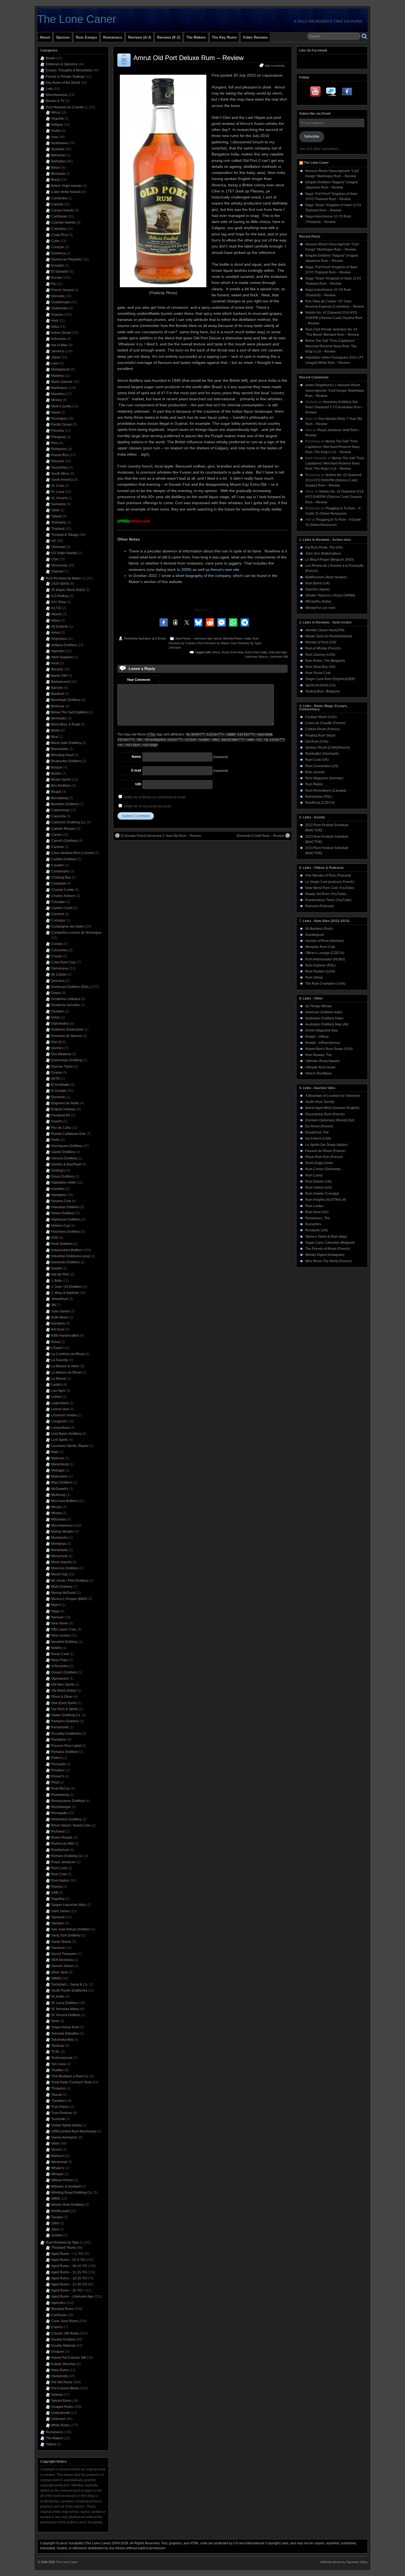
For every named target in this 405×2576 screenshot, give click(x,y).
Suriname (59, 504)
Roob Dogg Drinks (319, 1163)
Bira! (55, 737)
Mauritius (58, 394)
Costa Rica (60, 235)
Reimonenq (60, 1795)
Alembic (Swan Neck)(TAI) (325, 630)
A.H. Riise (59, 602)
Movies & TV (55, 101)
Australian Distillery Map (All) (327, 1024)
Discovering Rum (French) (325, 1114)
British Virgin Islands (67, 186)
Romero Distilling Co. (67, 1856)
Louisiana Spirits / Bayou (70, 1446)
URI (138, 784)
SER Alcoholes (62, 1960)
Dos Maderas (61, 1054)
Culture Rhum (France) (322, 729)
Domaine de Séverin (67, 1036)
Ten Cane (59, 2064)
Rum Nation (60, 1881)
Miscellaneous (57, 95)
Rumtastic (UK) (317, 1230)
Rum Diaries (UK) (318, 1181)
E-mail (136, 770)
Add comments (275, 66)
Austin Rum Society (320, 1102)
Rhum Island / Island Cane (71, 1825)
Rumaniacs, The (318, 1218)
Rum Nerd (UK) (317, 1212)
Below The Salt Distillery (69, 712)
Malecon (58, 1458)
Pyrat (55, 1782)
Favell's (57, 1121)
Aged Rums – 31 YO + (68, 2290)
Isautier (57, 1268)
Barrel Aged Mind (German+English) (332, 1108)
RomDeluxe (60, 1850)
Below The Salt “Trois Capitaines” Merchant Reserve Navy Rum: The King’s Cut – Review (331, 346)
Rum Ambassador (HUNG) (325, 959)
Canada (57, 204)
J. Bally (57, 1281)
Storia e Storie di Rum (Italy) (326, 1237)
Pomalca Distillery (65, 1752)
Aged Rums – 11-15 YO (69, 2272)
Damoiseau (60, 968)
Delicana (58, 981)
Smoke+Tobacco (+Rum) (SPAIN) (330, 595)
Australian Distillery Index (324, 1018)
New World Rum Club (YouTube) (330, 888)
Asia (55, 137)
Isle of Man (59, 345)
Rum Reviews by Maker (213, 643)
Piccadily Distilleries (66, 1734)
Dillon (56, 1017)
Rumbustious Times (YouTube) (328, 900)
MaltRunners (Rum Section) (326, 577)
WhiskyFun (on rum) (320, 608)
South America (62, 480)
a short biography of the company (201, 576)
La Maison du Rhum (66, 1372)
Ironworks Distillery (65, 1262)
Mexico (57, 400)
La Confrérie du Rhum (68, 1354)
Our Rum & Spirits (65, 1709)
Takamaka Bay (62, 2040)
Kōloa (56, 1342)
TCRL (56, 2052)
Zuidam (57, 2235)
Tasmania (59, 522)
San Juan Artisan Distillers (71, 1929)
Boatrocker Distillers (66, 761)
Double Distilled (63, 2339)
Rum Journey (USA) (320, 655)
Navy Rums (60, 2370)
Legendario (60, 1403)
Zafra (55, 2223)
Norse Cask (60, 1654)
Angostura (59, 639)
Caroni (56, 835)
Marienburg (60, 1464)
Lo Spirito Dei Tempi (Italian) (326, 1145)
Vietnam (57, 571)
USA (55, 559)
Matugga (58, 1470)
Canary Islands (63, 210)
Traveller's (59, 2101)
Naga (55, 1611)
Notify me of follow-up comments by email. (155, 797)
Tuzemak (58, 2119)
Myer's (56, 1605)
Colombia (59, 229)
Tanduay (58, 2046)
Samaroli (58, 1917)
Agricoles (58, 2303)
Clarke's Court (62, 908)
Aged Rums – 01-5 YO (68, 2260)
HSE (55, 1238)
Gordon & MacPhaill (66, 1164)
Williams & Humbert (66, 2186)
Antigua (57, 125)
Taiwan (57, 516)
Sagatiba (58, 1899)
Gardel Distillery (63, 1152)
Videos (51, 2444)
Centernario (60, 871)
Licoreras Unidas (64, 1415)
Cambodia (59, 198)
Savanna (58, 1948)
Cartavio (58, 847)
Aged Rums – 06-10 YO (69, 2266)
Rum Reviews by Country (65, 107)
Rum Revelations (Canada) (326, 791)
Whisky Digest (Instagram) (325, 1255)
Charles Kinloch (63, 896)
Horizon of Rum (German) (325, 941)
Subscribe (312, 136)
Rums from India (256, 652)
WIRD (56, 2199)
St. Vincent (59, 498)
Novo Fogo (60, 1660)
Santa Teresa (61, 1942)
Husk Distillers (62, 1244)
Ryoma (57, 1887)
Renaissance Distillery (68, 1801)
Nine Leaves (61, 1635)
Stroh (55, 2021)
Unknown (175, 648)
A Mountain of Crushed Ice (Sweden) (333, 1096)
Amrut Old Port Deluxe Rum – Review (188, 58)
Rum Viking (314, 977)
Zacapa (57, 2217)
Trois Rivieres (62, 2113)
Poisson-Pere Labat (66, 1746)
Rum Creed (314, 1175)
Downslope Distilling (67, 1060)
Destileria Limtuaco (66, 999)
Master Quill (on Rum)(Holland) (329, 636)
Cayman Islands (63, 222)
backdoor (145, 638)
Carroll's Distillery (64, 841)
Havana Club (61, 1201)
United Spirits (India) (67, 2125)
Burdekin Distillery (65, 804)
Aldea (56, 621)
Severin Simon (62, 1966)
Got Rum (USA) (317, 742)
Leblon (56, 1397)
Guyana (57, 315)
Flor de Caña (61, 1128)
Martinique (59, 388)
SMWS (56, 1978)
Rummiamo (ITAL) (319, 797)
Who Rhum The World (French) (329, 1261)
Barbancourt (60, 682)
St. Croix (58, 486)
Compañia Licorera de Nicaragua (76, 933)
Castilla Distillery (64, 859)
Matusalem (60, 1476)
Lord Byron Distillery (66, 1434)
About (45, 37)
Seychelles (60, 468)
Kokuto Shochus (64, 2364)
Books (50, 58)
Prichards (58, 1764)
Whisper (57, 2174)
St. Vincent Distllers (66, 2015)
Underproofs (61, 2413)
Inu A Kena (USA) (318, 1138)
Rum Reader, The (318, 1055)
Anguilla (57, 119)
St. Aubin (58, 1997)
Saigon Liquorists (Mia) (69, 1905)
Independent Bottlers (67, 1250)
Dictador (58, 1011)
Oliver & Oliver (62, 1697)
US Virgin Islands (64, 553)
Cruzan (57, 956)
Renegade (59, 1813)
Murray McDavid (64, 1593)
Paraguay (59, 437)
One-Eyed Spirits (64, 1703)
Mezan (56, 1507)
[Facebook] (347, 93)
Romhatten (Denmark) (322, 754)
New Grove (60, 1623)
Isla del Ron (60, 1274)
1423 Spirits (60, 584)
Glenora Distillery (64, 1158)
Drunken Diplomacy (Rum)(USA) (330, 1120)
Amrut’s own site (225, 570)
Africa (56, 112)
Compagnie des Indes (68, 926)
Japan (56, 357)
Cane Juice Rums (65, 2321)
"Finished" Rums (64, 2248)
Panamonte (60, 1727)
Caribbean (59, 216)
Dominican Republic (67, 259)
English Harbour (64, 1109)
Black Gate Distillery (66, 743)
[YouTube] (316, 93)
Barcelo (57, 688)
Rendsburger (61, 1807)
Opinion (63, 37)
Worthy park (60, 2211)
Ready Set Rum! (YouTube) (326, 894)
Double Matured (63, 2346)
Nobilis (56, 1648)
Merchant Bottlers (64, 1501)
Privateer (58, 1770)
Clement (58, 914)
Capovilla (58, 816)
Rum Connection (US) (322, 766)
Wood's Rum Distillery (68, 2205)
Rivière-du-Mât (62, 1844)
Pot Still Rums (62, 2382)
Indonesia (59, 339)
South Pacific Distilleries (69, 1991)
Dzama (57, 1073)
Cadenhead (60, 810)
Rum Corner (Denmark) (323, 1169)
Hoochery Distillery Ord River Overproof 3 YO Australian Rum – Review (334, 407)
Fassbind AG (61, 1115)
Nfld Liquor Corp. (64, 1629)
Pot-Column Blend (65, 2388)
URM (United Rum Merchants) (74, 2131)
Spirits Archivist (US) (320, 685)
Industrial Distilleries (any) (71, 1256)
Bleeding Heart (63, 755)
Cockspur (58, 920)
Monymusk (59, 1556)
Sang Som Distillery (66, 1935)
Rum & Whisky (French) (323, 648)
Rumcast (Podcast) (319, 906)
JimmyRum (60, 1299)
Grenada (58, 296)
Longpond (59, 1421)
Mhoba (56, 1513)
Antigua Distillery (64, 645)
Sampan (58, 1923)
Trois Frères (60, 2107)
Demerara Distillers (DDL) (71, 987)
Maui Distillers (62, 1482)
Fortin (56, 1140)
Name (136, 757)
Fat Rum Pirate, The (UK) (324, 547)
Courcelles (59, 950)
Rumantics (313, 1224)
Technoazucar (62, 2058)
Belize (56, 168)
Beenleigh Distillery (66, 700)
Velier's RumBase (318, 1073)
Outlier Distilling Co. (66, 1715)
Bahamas (58, 155)
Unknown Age (278, 652)
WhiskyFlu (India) (318, 601)
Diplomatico (60, 1024)
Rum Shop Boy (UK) (320, 667)
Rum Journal (315, 772)
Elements (58, 1097)
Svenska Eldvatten (65, 2034)
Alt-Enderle (60, 627)
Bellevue (58, 706)
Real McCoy (60, 1788)
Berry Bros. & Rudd (66, 724)
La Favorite (60, 1360)
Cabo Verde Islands (66, 192)
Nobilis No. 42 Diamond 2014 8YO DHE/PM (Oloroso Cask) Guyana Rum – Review (334, 318)
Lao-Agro (58, 1391)
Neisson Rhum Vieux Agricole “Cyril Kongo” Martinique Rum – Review (335, 390)
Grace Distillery (63, 1176)
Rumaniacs (113, 37)
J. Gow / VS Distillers (67, 1287)
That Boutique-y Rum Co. (70, 2076)
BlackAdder (60, 749)
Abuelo (57, 614)
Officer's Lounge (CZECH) (325, 953)
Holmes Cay (60, 1226)
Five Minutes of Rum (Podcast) (328, 875)
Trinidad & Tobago (65, 535)
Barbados (59, 161)
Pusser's (58, 1776)
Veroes (56, 2150)
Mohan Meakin (62, 1532)
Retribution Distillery (66, 1819)
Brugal (56, 792)
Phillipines (59, 449)
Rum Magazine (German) (324, 778)
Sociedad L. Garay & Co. (70, 1984)
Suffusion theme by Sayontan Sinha (344, 2562)
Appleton (58, 651)
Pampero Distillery (65, 1721)
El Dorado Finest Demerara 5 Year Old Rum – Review (161, 836)
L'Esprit (57, 1348)
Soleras (57, 2395)
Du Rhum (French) (319, 1126)
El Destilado (60, 1085)
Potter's (57, 1758)
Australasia (60, 143)
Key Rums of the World (63, 83)
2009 (186, 570)
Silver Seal (59, 1972)
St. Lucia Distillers (65, 2003)
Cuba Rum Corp (64, 962)
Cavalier (58, 865)
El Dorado (59, 1091)
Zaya (55, 2229)
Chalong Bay (61, 877)
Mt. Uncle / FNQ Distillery (70, 1581)
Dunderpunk (315, 935)
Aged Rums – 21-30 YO (69, 2284)
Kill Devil (58, 1329)
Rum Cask (59, 1868)
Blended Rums (233, 638)
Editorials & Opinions (61, 64)
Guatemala (60, 308)
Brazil (56, 180)
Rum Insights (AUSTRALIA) (326, 1200)
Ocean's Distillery (64, 1672)
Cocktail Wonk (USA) (321, 717)
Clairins (57, 2327)
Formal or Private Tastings (65, 77)
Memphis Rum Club (320, 947)
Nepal (56, 412)
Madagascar (61, 369)
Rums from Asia (232, 652)
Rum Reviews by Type (246, 643)
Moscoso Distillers (65, 1568)
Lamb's (57, 1385)
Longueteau (60, 1428)
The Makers (196, 37)
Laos (55, 363)
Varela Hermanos (64, 2137)
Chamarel (59, 883)
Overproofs (60, 2376)
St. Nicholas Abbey (65, 2009)
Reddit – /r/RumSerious (323, 1043)
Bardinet (58, 694)
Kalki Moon (60, 1317)
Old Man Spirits (63, 1685)
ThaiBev (57, 2070)
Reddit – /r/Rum (317, 1037)
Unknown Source (256, 657)
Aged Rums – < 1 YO (67, 2254)
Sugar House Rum (65, 2027)
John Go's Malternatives (323, 554)
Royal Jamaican (63, 1862)
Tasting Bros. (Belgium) (323, 691)
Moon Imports (61, 1562)
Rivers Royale (62, 1838)
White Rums (60, 2425)
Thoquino (58, 2088)
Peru (55, 443)
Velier (56, 2143)
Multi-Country (61, 406)
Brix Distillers (61, 786)
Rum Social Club (318, 673)
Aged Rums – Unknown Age (72, 2296)
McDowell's (60, 1489)
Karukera (58, 1323)
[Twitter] (331, 93)
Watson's (58, 2156)
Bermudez (59, 718)
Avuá (55, 663)
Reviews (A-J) (140, 37)
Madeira (57, 376)
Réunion (58, 461)
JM (53, 1305)
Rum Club (59, 1874)
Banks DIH (59, 676)
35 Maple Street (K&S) (68, 590)
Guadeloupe (61, 302)
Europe (57, 278)
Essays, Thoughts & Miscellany (69, 70)
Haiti (55, 321)
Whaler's (58, 2168)
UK (54, 541)
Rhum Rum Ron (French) (324, 1157)
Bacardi (57, 669)
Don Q (56, 1042)
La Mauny (59, 1379)
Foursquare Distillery (67, 1146)
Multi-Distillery (62, 1587)
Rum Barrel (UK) (318, 583)
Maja (55, 1452)
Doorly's (57, 1048)
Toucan (57, 2095)
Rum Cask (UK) (317, 760)
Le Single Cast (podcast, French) (330, 882)
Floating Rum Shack (320, 735)
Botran (56, 773)
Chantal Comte (63, 890)
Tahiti (55, 510)
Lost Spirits (60, 1440)
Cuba (55, 241)
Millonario (59, 1519)
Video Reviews (255, 37)
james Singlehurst (319, 385)
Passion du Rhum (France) (325, 1151)
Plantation (59, 1740)
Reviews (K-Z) (169, 37)
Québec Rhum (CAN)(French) (328, 748)
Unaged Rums (62, 2407)
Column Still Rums (65, 2333)
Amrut (218, 638)
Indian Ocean (61, 333)
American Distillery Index (324, 1012)
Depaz (56, 993)
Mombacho (60, 1538)
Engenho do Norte (65, 1103)
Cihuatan (58, 902)
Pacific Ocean (62, 425)
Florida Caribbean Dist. (69, 1134)
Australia (58, 149)
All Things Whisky (318, 1006)
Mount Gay (59, 1574)
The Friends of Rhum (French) (328, 1249)
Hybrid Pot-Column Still (69, 2358)
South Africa (60, 474)
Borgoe (57, 767)
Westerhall (59, 2162)
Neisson (57, 1617)
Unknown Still (279, 657)
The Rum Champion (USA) (325, 984)
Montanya (59, 1544)
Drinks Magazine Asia (322, 1030)
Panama (58, 431)
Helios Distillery (63, 1213)
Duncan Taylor (62, 1067)
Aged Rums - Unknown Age (194, 638)
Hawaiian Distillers (65, 1207)
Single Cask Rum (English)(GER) (330, 679)
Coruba (57, 944)
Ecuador (58, 265)
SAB (55, 1893)
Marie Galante (62, 382)
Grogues (58, 2352)
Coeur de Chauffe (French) (325, 723)
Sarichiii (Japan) (318, 589)
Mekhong (58, 1495)
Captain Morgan (63, 829)
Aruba (56, 131)
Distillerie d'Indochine (67, 1030)
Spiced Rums (61, 2401)
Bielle (56, 730)
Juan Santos (61, 1311)
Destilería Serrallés (66, 1005)
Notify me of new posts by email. (148, 806)
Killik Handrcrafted (65, 1336)
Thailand (58, 529)
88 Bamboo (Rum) (319, 929)
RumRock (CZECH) (320, 803)
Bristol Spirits (61, 780)
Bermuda (58, 174)
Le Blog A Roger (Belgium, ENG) (330, 560)
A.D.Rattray (60, 596)
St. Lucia (58, 492)
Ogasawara (60, 1678)
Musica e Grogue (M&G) (69, 1599)
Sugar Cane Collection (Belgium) (330, 1243)
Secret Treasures (64, 1954)
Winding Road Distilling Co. (72, 2193)
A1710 (56, 608)
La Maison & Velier (65, 1366)
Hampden (59, 1195)
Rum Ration (314, 784)
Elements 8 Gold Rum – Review (260, 836)
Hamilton (58, 1189)
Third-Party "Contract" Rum (71, 2082)
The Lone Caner (77, 19)
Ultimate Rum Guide (320, 1067)
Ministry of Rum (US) (321, 642)
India (248, 638)
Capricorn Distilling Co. (69, 822)
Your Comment (138, 680)
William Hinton (62, 2180)
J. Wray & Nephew (65, 1293)
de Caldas (59, 974)
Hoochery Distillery (65, 1232)
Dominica (58, 253)
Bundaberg (60, 798)
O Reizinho (60, 1666)
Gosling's (58, 1170)
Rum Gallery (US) (318, 1188)
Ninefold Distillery (64, 1642)
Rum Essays (86, 37)
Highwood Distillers (66, 1219)
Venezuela (59, 565)
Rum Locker (314, 1206)
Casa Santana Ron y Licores (73, 853)
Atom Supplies (62, 657)
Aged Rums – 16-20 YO (69, 2278)
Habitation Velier (64, 1183)
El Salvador (60, 272)
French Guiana (62, 290)
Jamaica (58, 351)
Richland (58, 1831)
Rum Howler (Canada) (322, 1194)
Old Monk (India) (64, 1691)
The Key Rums (224, 37)
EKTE (56, 1079)
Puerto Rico (60, 455)
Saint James (60, 1911)
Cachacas (59, 2315)
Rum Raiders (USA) (320, 971)
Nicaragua (59, 418)
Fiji (53, 284)
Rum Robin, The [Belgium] (325, 661)
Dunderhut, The (317, 1132)
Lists (49, 89)
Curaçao (58, 247)
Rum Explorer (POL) (320, 965)
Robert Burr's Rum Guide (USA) (329, 1049)
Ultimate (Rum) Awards (322, 1061)
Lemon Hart (60, 1409)
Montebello (60, 1550)
